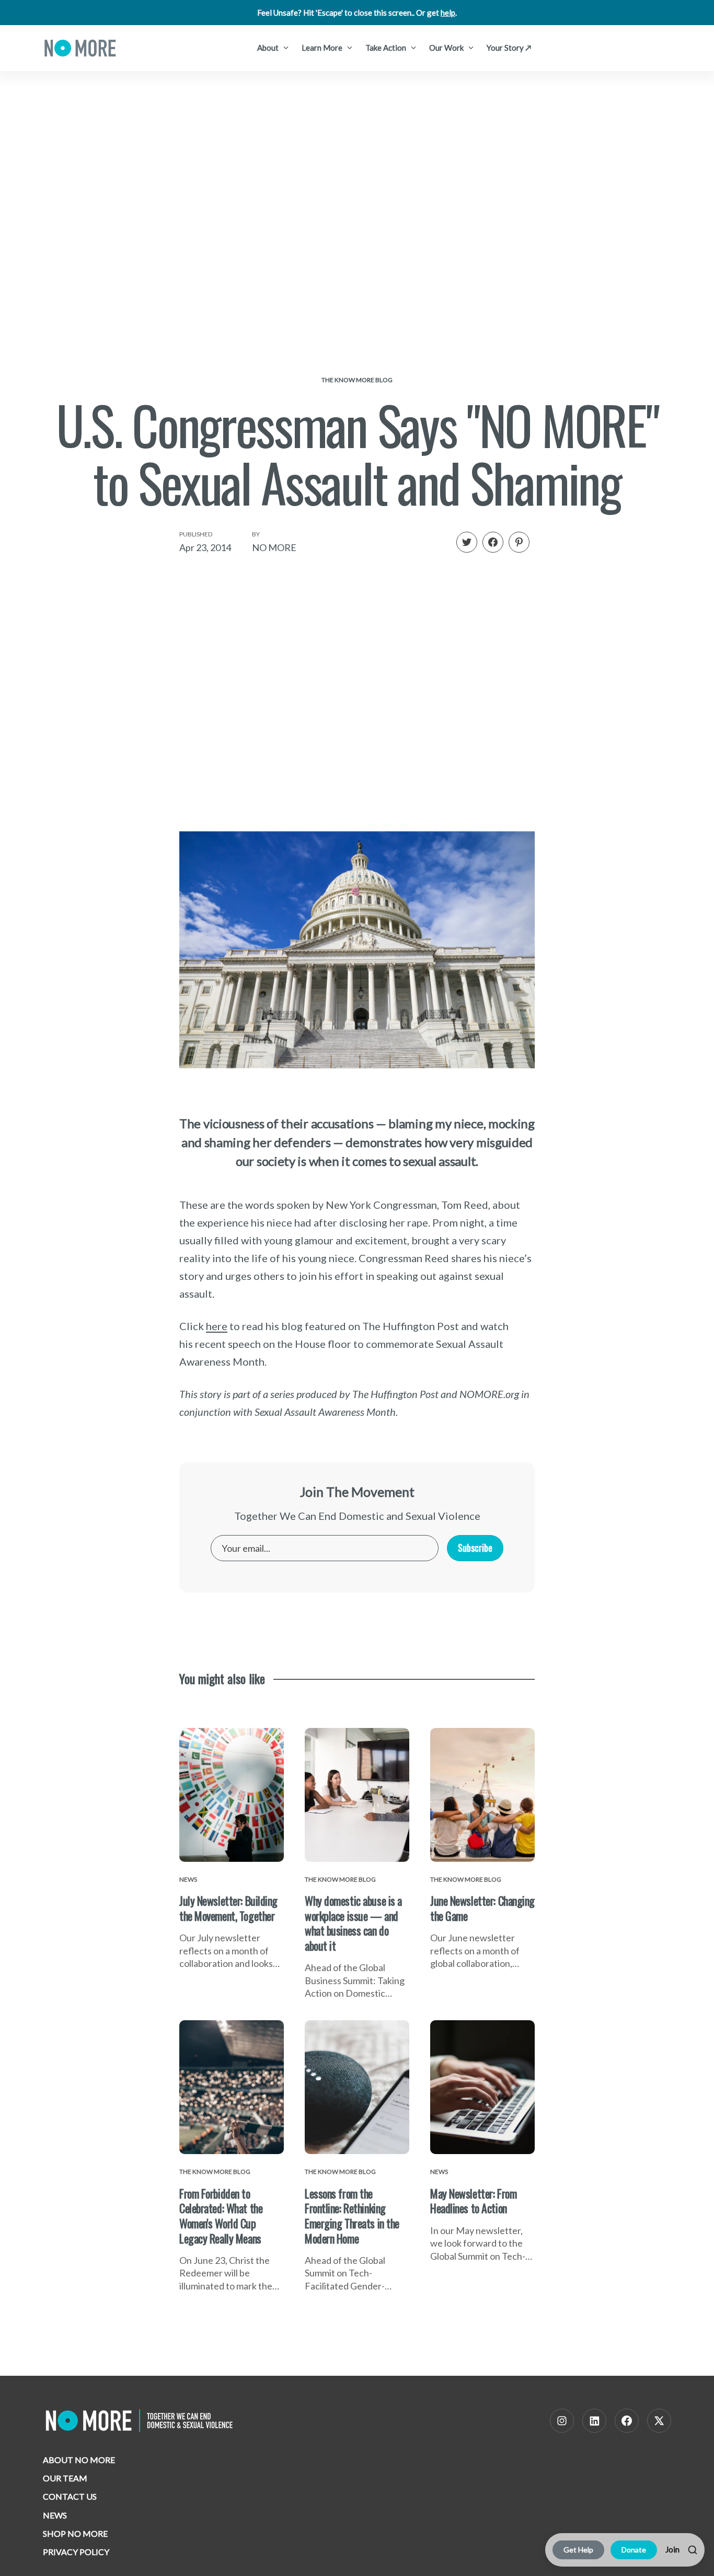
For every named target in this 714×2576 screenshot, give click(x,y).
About (269, 48)
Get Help (578, 2550)
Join (672, 2549)
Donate (634, 2550)
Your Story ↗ (509, 48)
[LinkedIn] (594, 2421)
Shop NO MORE (75, 2533)
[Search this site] (693, 2550)
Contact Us (70, 2496)
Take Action (387, 48)
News (55, 2515)
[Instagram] (562, 2421)
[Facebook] (627, 2421)
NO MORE (274, 547)
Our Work (447, 48)
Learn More (323, 48)
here (217, 1326)
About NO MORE (79, 2460)
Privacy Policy (76, 2552)
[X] (659, 2421)
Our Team (65, 2478)
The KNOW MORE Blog (357, 380)
